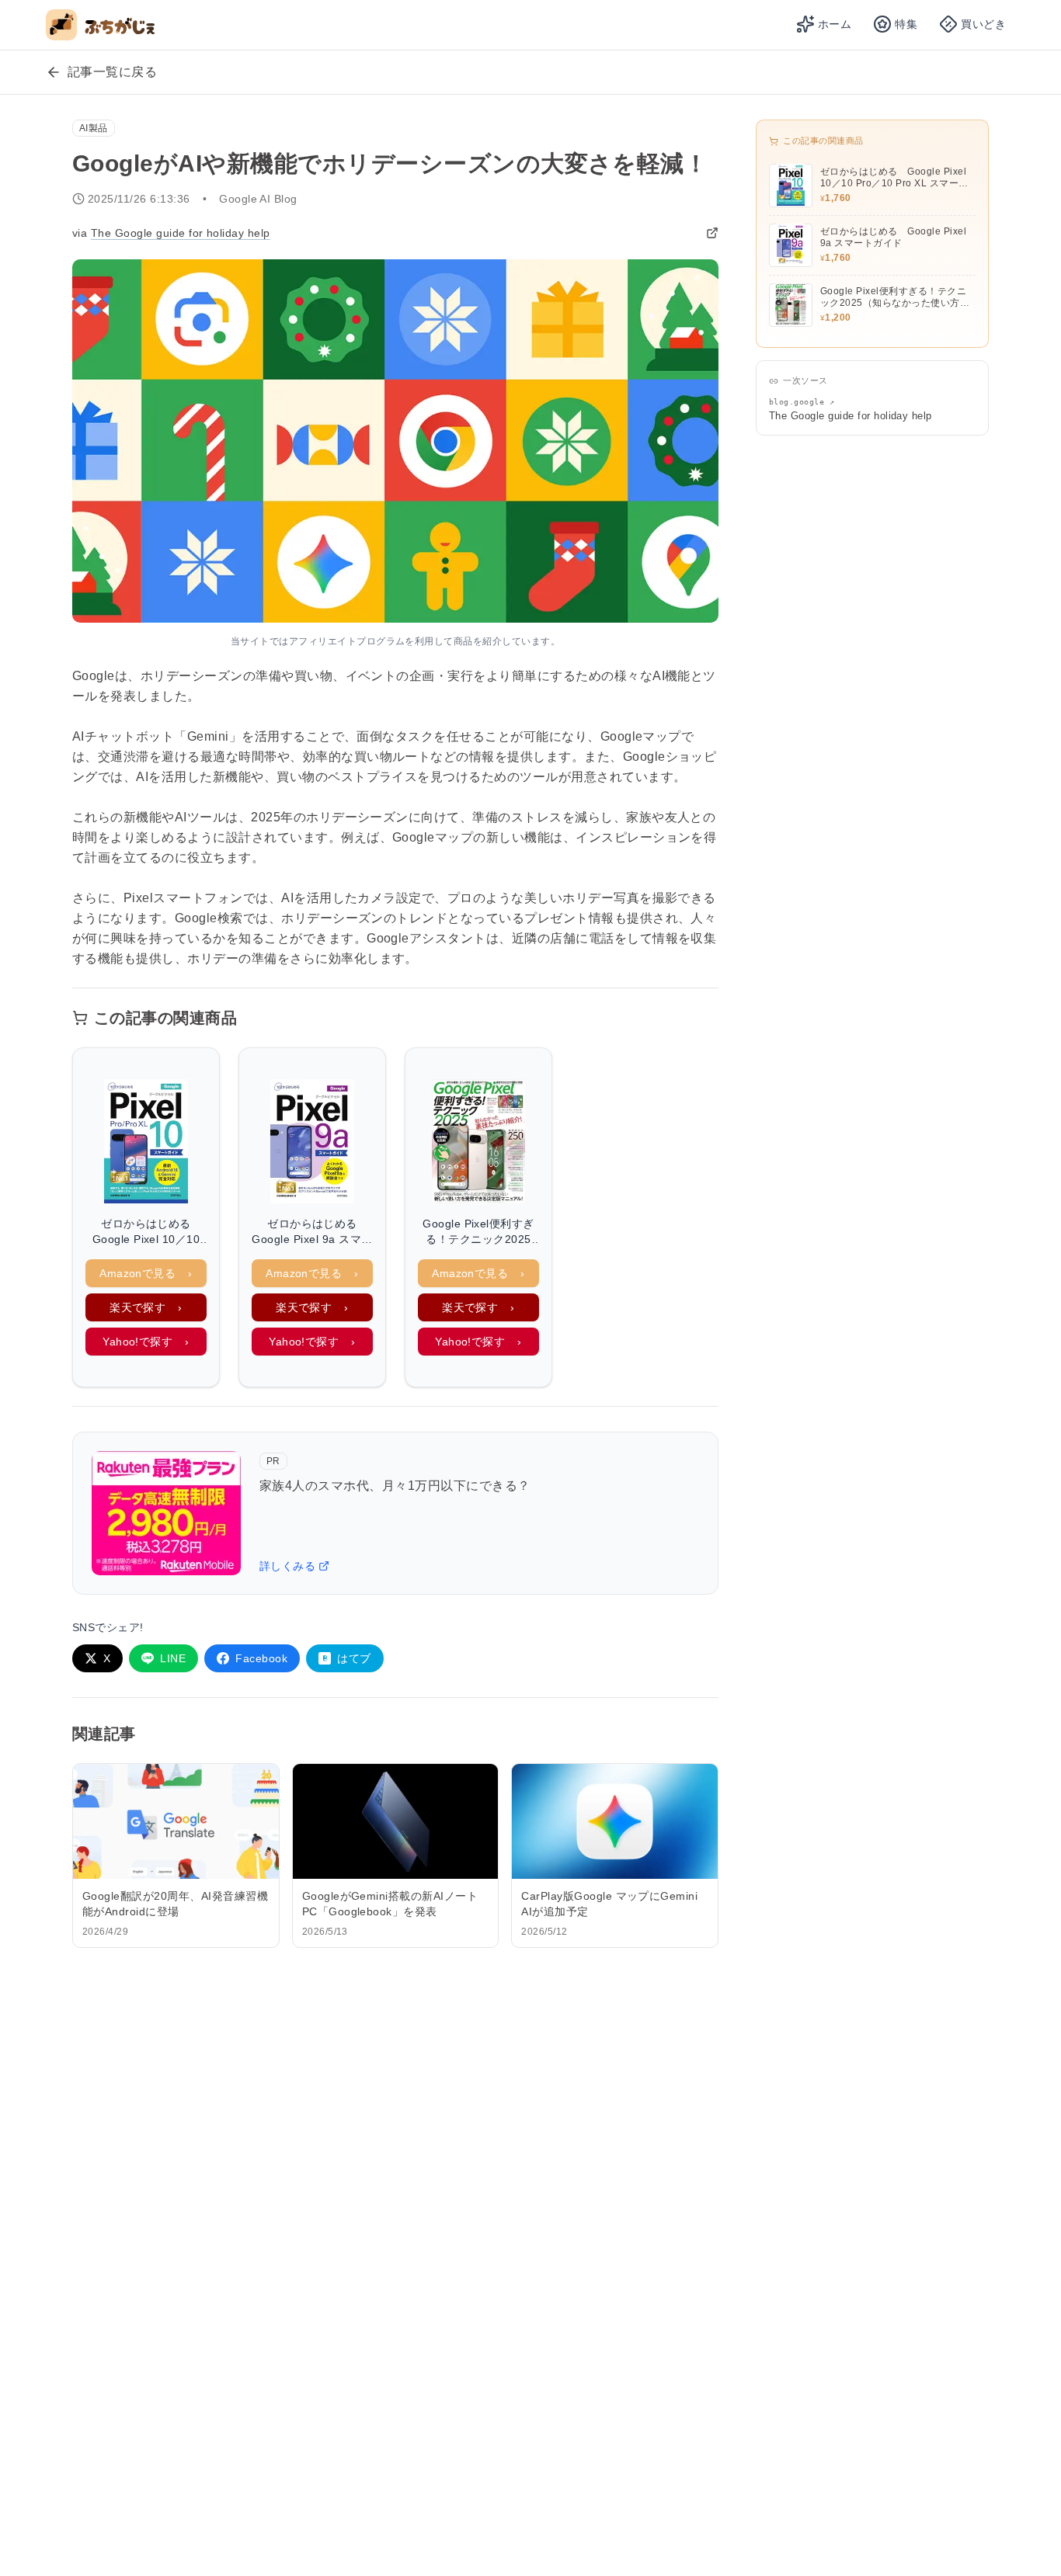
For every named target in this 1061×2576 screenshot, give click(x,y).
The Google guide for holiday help (181, 233)
